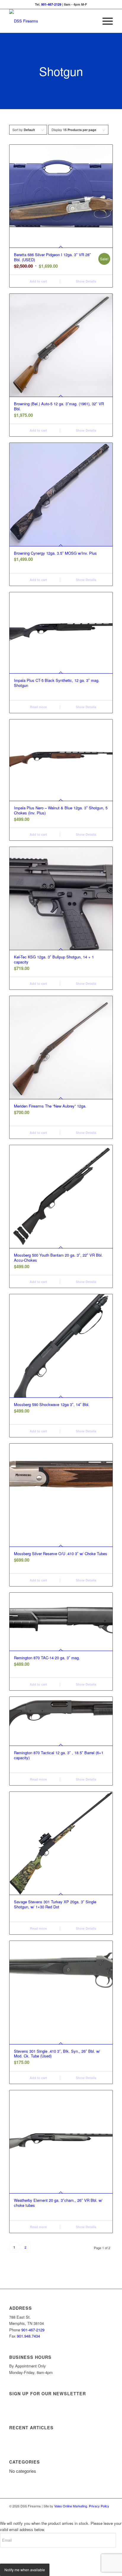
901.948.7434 (28, 2336)
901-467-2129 (51, 4)
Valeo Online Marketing (71, 2506)
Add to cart (38, 281)
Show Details (86, 281)
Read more (38, 707)
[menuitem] (105, 21)
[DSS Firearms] (51, 21)
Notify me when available (25, 2570)
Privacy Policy (99, 2506)
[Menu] (105, 21)
